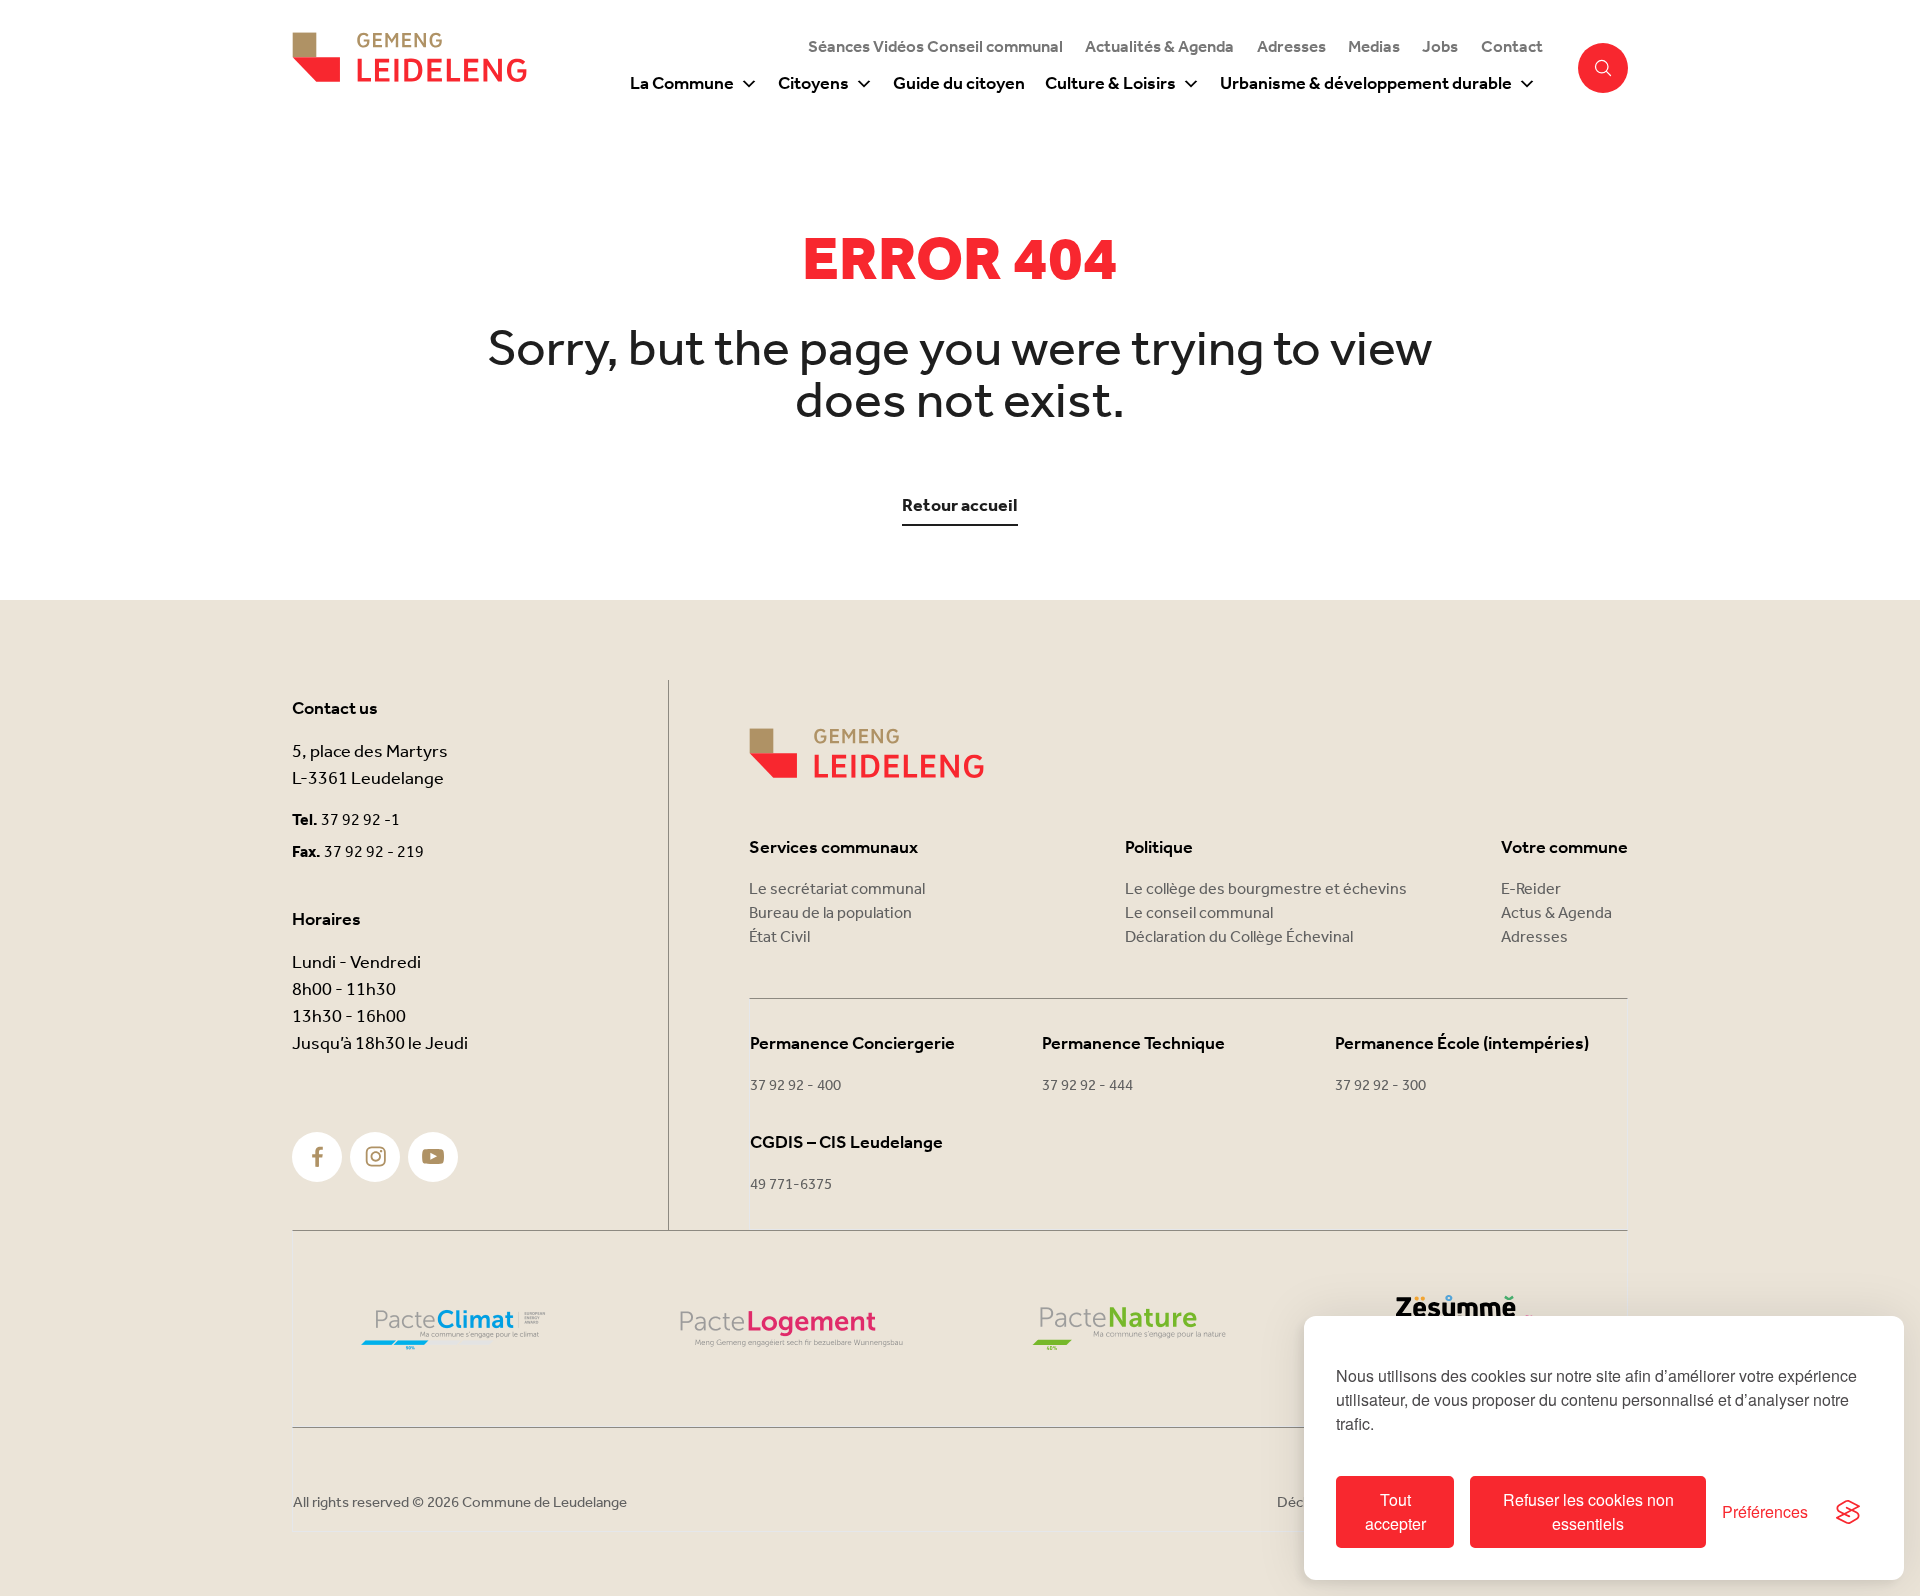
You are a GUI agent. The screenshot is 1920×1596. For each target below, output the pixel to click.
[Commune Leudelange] (866, 753)
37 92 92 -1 (360, 820)
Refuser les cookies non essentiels (1588, 1511)
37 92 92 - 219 (374, 852)
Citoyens (813, 84)
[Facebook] (317, 1156)
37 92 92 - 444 (1087, 1086)
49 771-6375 (791, 1185)
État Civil (779, 937)
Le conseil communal (1199, 913)
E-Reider (1531, 889)
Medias (1374, 47)
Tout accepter (1395, 1511)
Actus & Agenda (1556, 913)
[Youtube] (433, 1156)
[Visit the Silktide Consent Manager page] (1848, 1512)
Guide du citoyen (959, 84)
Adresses (1291, 47)
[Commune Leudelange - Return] (409, 68)
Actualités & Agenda (1159, 47)
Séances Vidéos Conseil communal (935, 47)
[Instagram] (375, 1156)
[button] (1603, 68)
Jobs (1440, 47)
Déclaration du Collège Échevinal (1239, 937)
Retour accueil (960, 506)
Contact (1512, 47)
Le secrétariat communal (837, 889)
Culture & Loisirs (1110, 84)
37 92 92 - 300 (1380, 1086)
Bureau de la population (830, 913)
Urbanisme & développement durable (1366, 84)
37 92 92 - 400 (795, 1086)
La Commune (682, 84)
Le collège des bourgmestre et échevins (1266, 889)
